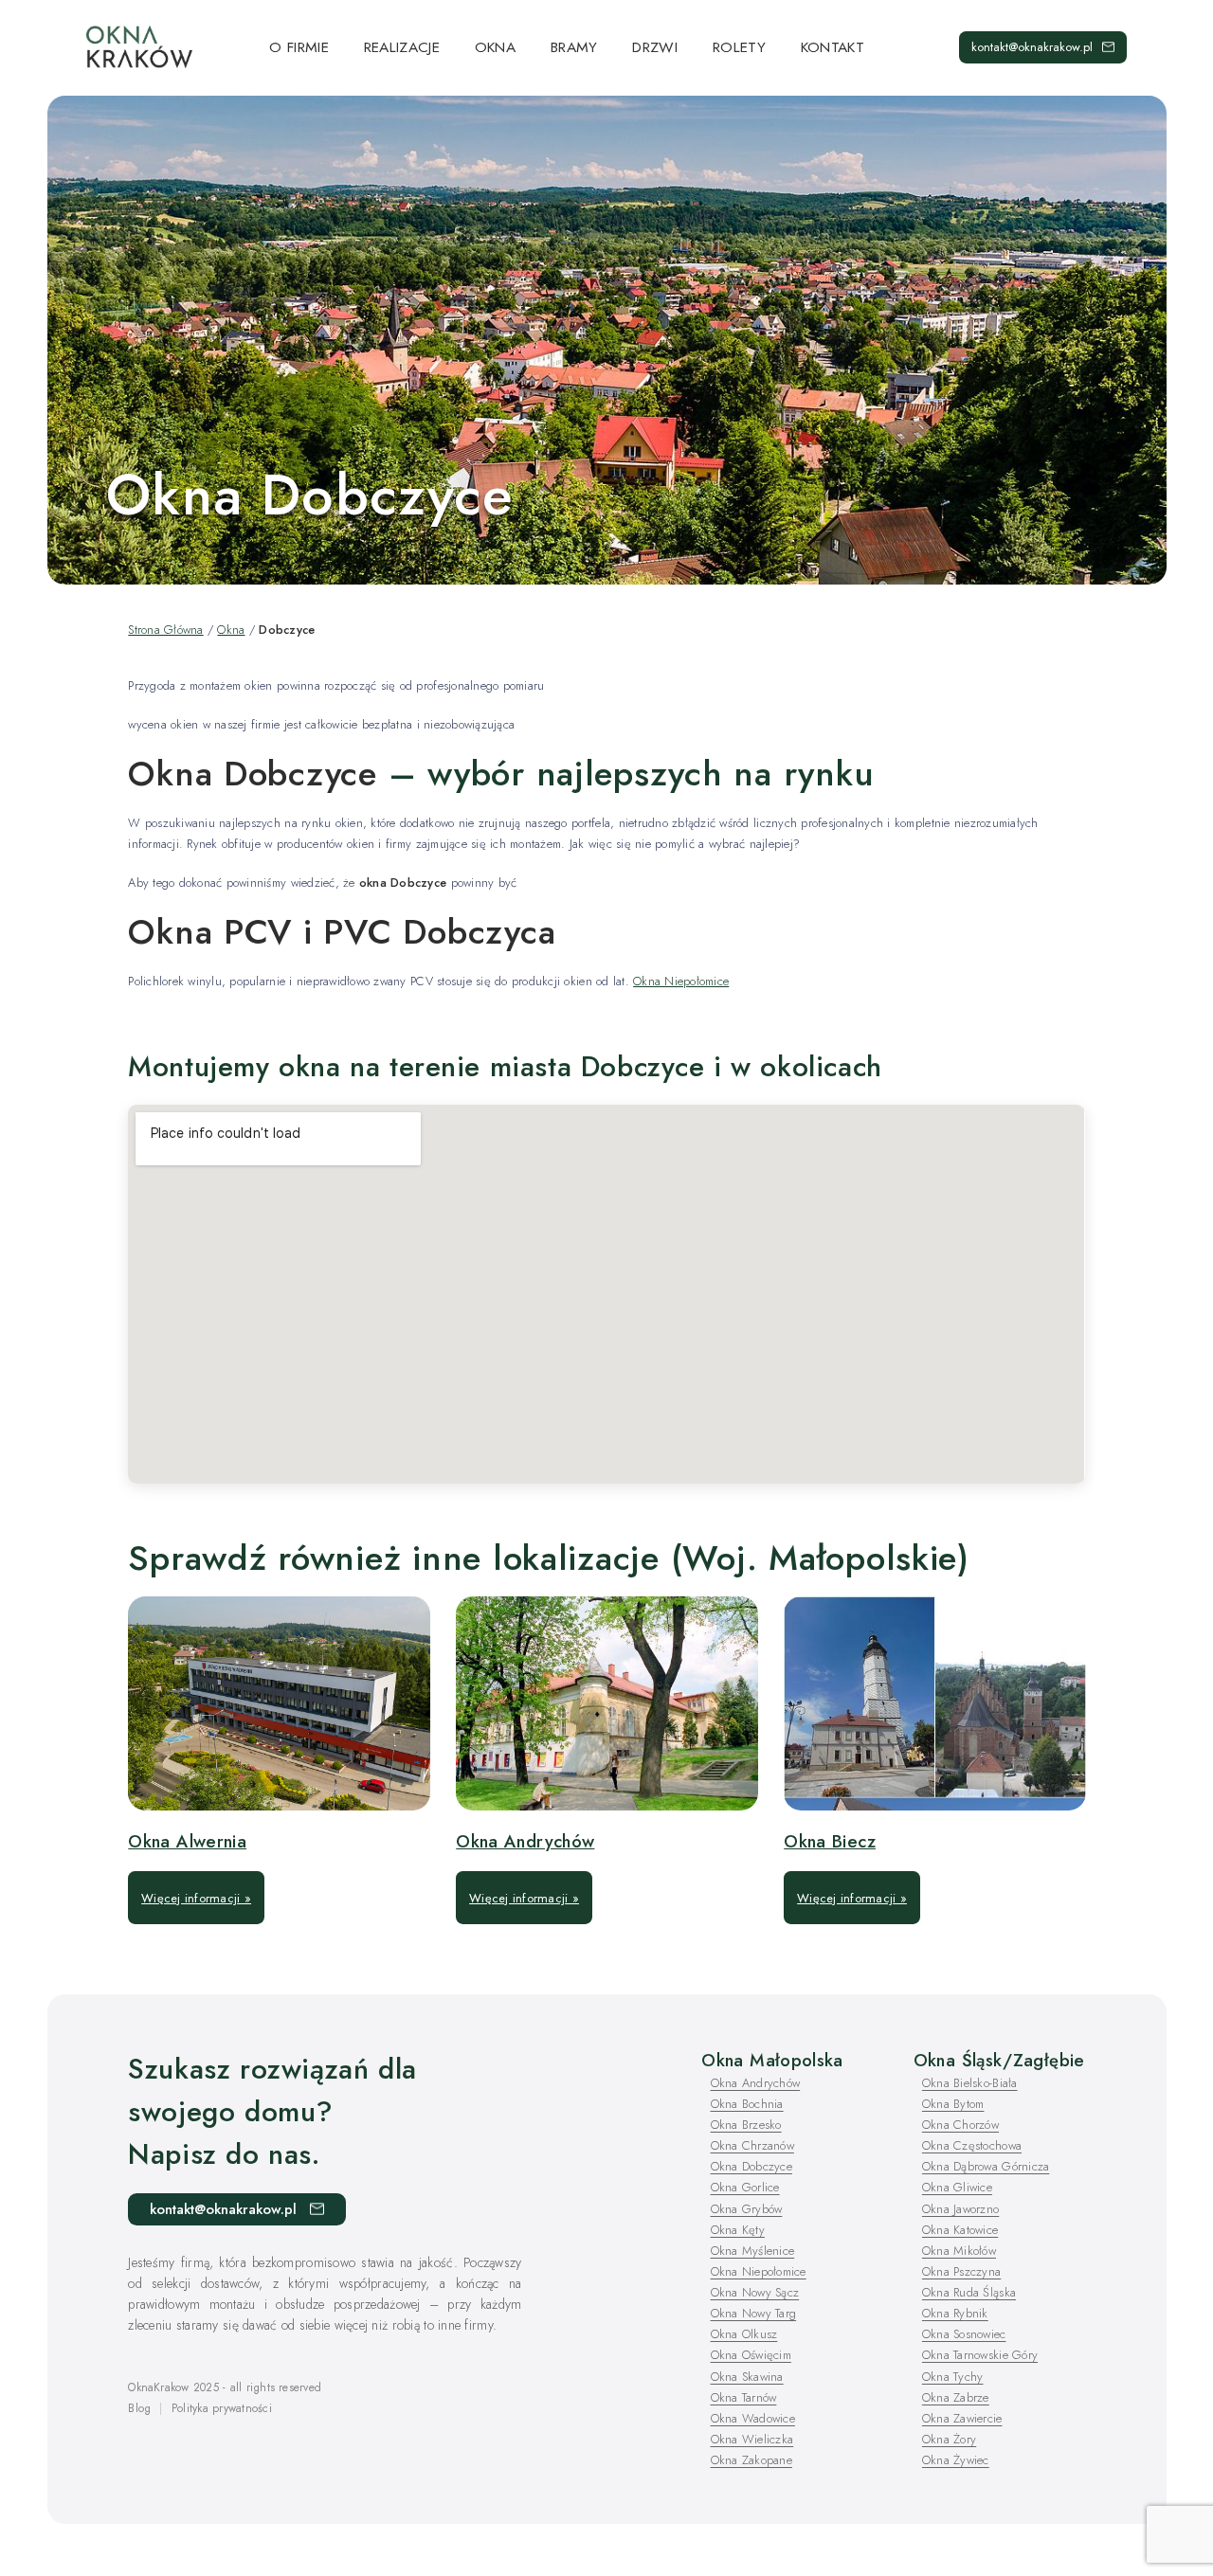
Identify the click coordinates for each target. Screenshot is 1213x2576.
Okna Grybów (747, 2209)
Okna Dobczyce (751, 2166)
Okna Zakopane (751, 2460)
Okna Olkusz (744, 2334)
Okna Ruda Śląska (969, 2292)
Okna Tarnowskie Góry (980, 2355)
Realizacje (402, 47)
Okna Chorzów (960, 2125)
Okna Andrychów (525, 1841)
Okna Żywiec (956, 2460)
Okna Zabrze (956, 2397)
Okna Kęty (738, 2230)
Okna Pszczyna (961, 2271)
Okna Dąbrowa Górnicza (986, 2166)
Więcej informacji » (196, 1898)
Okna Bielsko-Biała (970, 2083)
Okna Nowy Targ (754, 2313)
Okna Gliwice (957, 2187)
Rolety (739, 47)
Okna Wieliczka (752, 2439)
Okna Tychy (953, 2377)
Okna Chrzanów (752, 2145)
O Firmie (299, 47)
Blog (139, 2408)
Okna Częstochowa (972, 2145)
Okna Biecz (830, 1841)
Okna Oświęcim (751, 2355)
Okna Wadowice (753, 2418)
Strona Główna (165, 630)
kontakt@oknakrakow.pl (1032, 47)
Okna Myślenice (753, 2251)
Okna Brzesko (746, 2125)
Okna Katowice (960, 2230)
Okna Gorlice (745, 2187)
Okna (495, 47)
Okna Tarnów (744, 2397)
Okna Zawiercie (962, 2418)
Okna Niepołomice (681, 981)
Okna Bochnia (747, 2104)
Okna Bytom (953, 2104)
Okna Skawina (747, 2377)
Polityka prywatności (222, 2408)
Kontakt (833, 47)
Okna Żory (949, 2439)
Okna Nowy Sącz (755, 2292)
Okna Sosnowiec (964, 2334)
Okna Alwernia (187, 1841)
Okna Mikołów (959, 2251)
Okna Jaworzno (960, 2209)
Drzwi (655, 47)
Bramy (574, 47)
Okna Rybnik (955, 2313)
